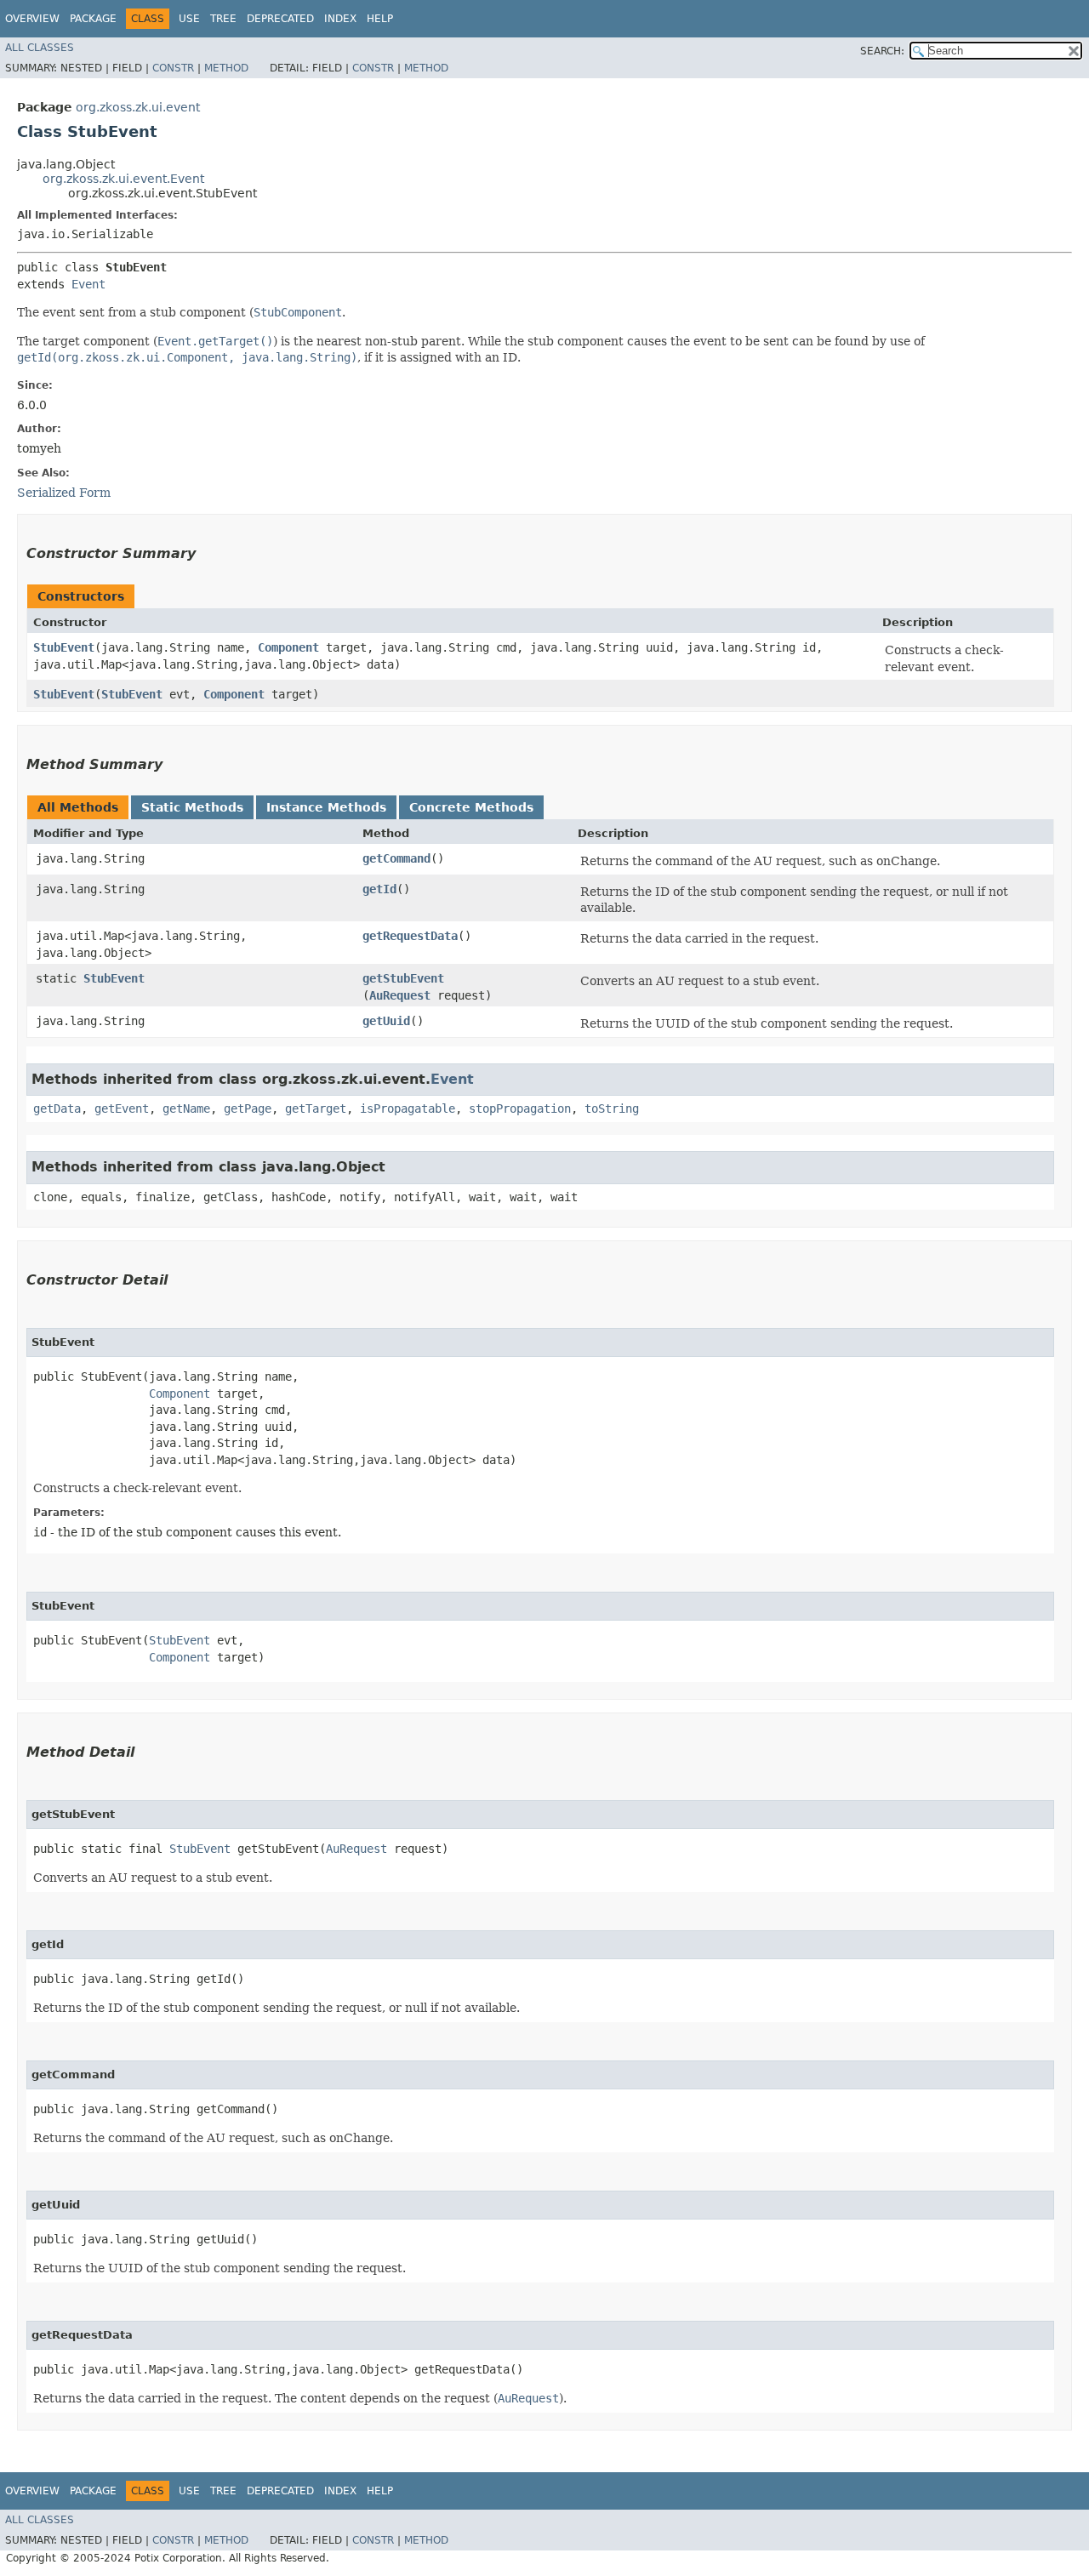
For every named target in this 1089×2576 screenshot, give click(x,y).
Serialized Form (64, 493)
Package (93, 19)
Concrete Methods (471, 807)
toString (612, 1108)
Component (288, 647)
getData (57, 1108)
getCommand (396, 858)
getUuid (386, 1021)
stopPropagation (520, 1108)
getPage (248, 1108)
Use (189, 19)
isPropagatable (408, 1108)
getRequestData (410, 936)
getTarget (316, 1108)
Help (380, 19)
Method (226, 68)
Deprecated (280, 19)
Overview (32, 19)
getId (379, 889)
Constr (173, 68)
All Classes (40, 48)
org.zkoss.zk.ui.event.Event (123, 179)
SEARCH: (882, 51)
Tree (223, 19)
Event (88, 284)
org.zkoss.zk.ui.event (138, 107)
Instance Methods (326, 807)
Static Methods (192, 807)
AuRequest (400, 995)
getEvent (122, 1108)
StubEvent (64, 647)
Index (340, 19)
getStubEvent (403, 978)
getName (186, 1108)
